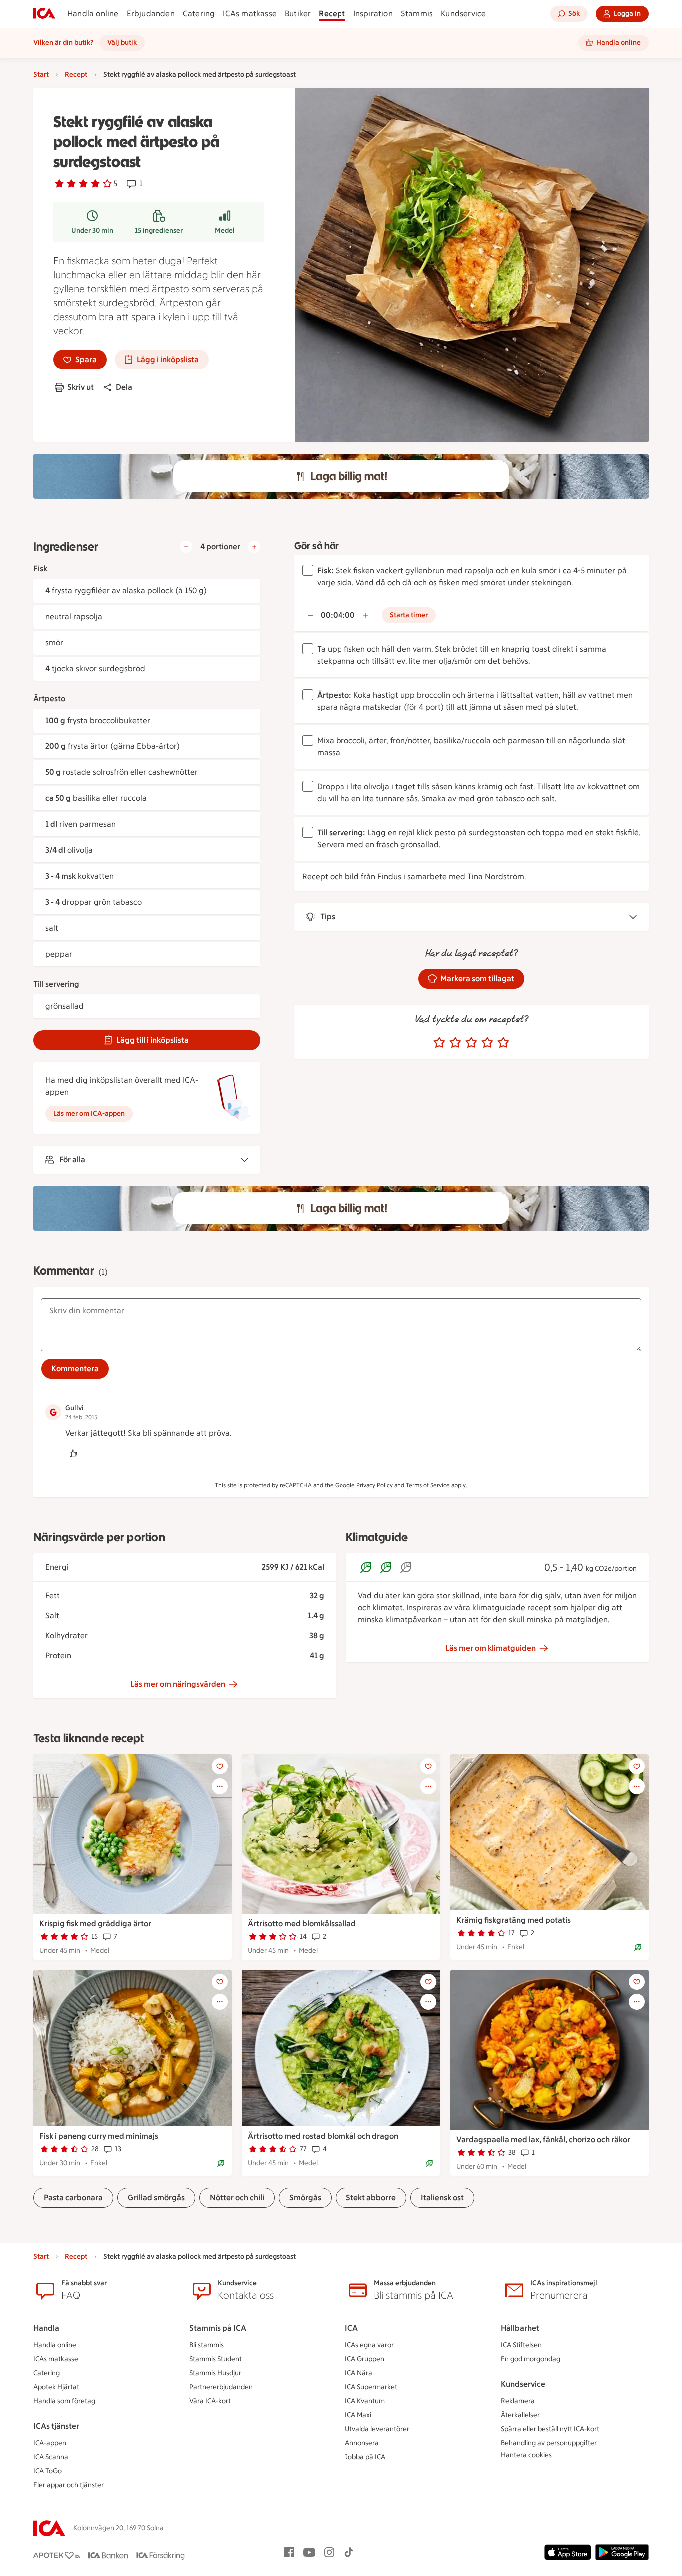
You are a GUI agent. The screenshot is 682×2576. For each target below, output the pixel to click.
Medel (225, 230)
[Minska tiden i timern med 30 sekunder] (310, 615)
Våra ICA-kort (210, 2401)
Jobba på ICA (365, 2457)
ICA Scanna (51, 2457)
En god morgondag (530, 2359)
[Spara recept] (220, 1766)
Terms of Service (428, 1485)
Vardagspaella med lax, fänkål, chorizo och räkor (543, 2139)
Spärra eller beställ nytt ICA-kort (550, 2429)
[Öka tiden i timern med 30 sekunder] (366, 615)
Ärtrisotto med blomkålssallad (302, 1924)
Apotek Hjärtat (56, 2387)
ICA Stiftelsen (521, 2345)
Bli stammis (206, 2345)
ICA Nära (359, 2373)
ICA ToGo (48, 2471)
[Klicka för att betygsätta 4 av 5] (487, 1043)
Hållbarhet (520, 2328)
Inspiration (373, 14)
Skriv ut (81, 387)
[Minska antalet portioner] (186, 547)
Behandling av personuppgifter (549, 2443)
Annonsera (362, 2443)
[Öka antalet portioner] (254, 547)
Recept (332, 14)
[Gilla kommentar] (73, 1453)
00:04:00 (338, 615)
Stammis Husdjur (215, 2373)
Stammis (417, 14)
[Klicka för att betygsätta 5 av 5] (503, 1043)
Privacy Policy (375, 1485)
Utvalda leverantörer (377, 2429)
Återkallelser (520, 2415)
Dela (124, 387)
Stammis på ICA (218, 2328)
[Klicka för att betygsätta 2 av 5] (455, 1043)
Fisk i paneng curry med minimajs (99, 2136)
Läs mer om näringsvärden (178, 1684)
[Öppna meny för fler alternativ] (220, 1786)
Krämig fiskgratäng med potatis (513, 1920)
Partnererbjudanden (221, 2387)
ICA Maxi (358, 2415)
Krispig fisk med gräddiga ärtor (95, 1924)
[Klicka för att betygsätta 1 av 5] (439, 1043)
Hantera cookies (526, 2455)
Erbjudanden (151, 14)
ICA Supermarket (371, 2387)
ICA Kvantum (365, 2401)
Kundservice (463, 14)
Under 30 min (92, 230)
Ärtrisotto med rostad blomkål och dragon (323, 2136)
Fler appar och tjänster (69, 2485)
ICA (351, 2328)
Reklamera (518, 2401)
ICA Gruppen (365, 2359)
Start (41, 75)
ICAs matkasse (250, 14)
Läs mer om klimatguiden (491, 1648)
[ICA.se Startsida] (44, 14)
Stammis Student (215, 2359)
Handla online (93, 14)
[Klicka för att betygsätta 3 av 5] (471, 1043)
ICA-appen (50, 2443)
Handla (46, 2328)
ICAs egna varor (369, 2345)
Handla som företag (64, 2401)
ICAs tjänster (56, 2426)
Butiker (298, 14)
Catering (199, 14)
